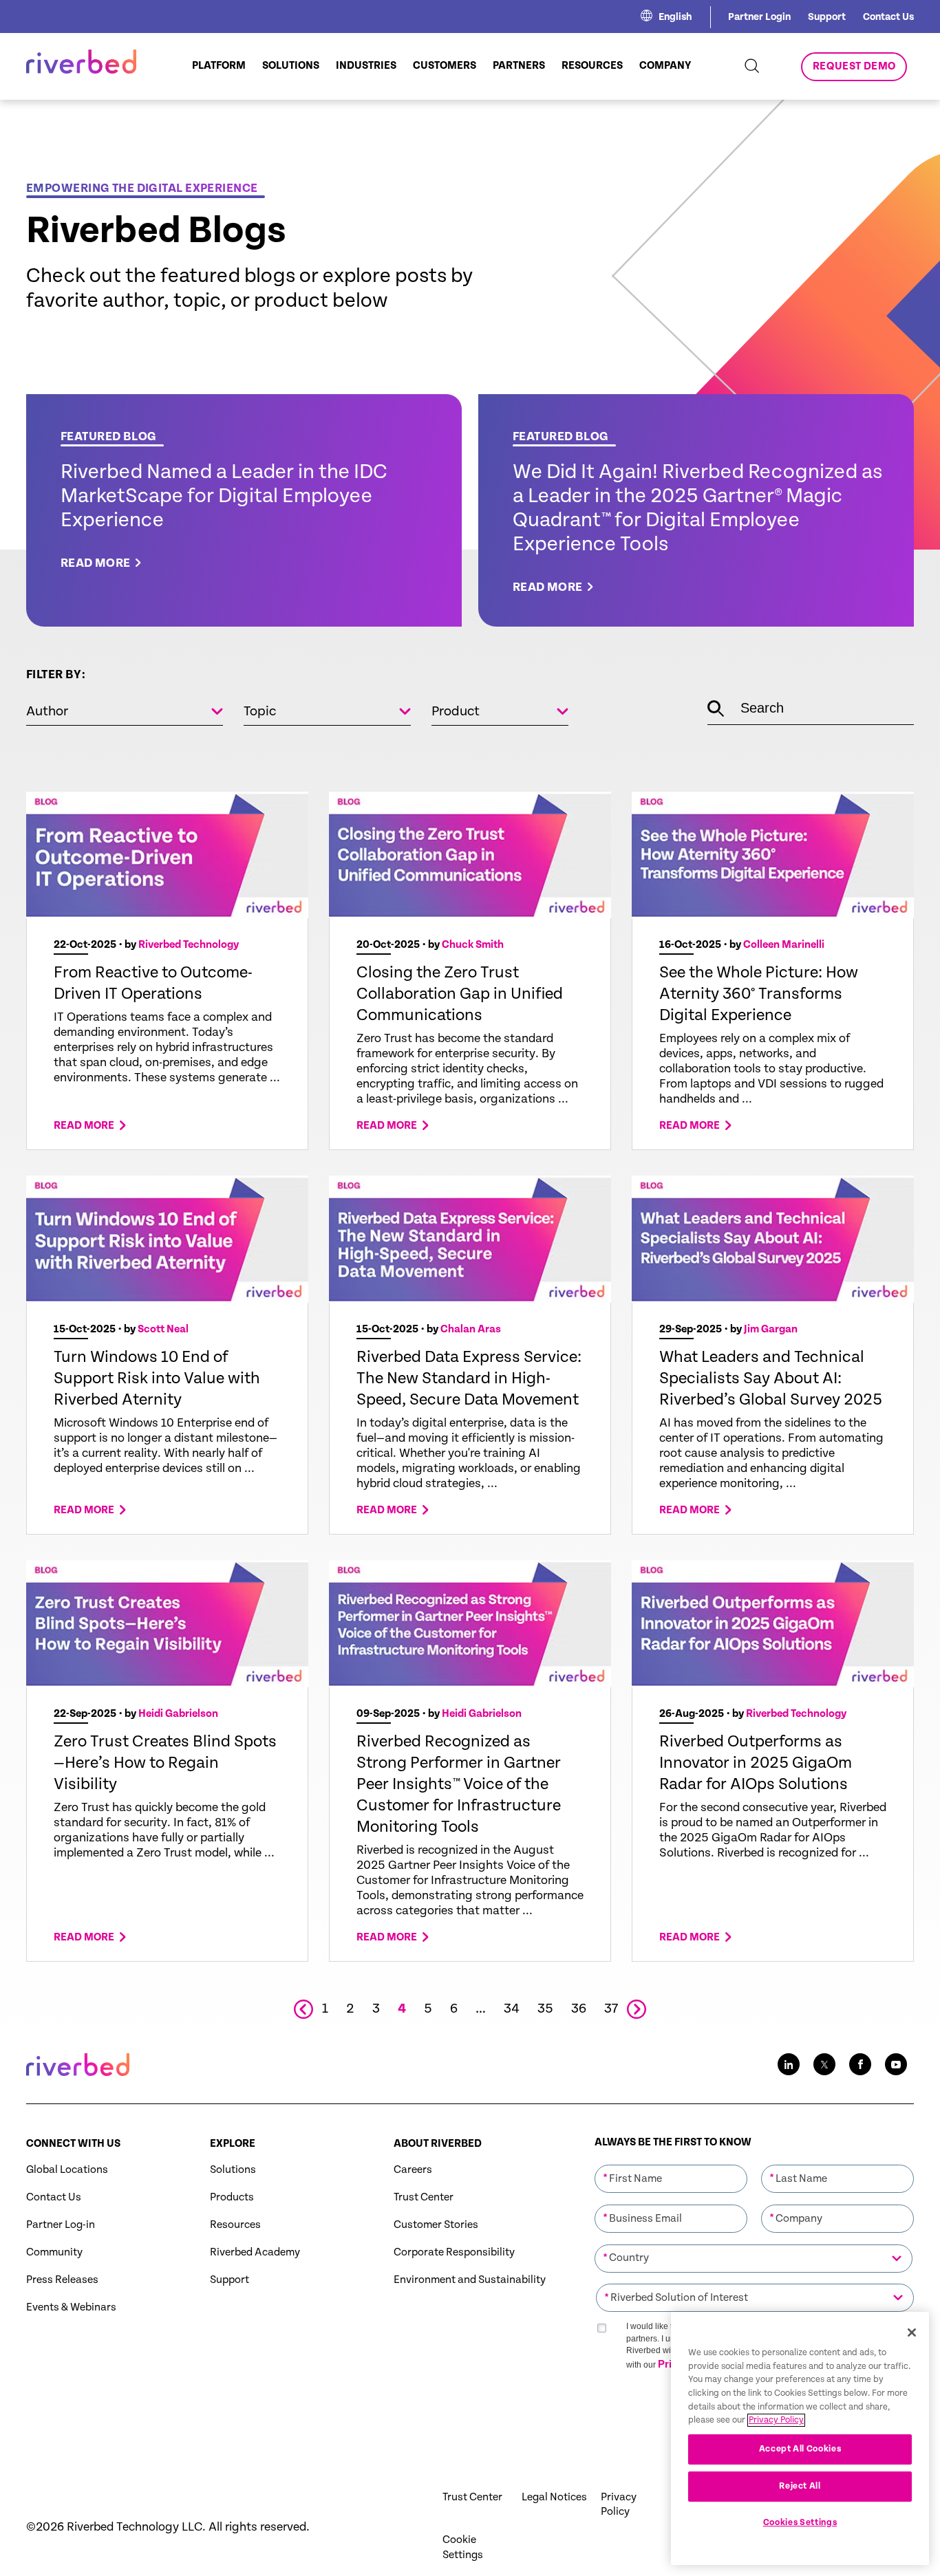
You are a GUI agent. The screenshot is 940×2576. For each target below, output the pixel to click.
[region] (800, 2438)
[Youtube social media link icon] (896, 2064)
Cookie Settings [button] (463, 2547)
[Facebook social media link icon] (860, 2064)
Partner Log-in (61, 2225)
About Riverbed (438, 2144)
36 (579, 2009)
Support (827, 17)
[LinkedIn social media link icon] (789, 2064)
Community (54, 2252)
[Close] (912, 2333)
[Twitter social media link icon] (824, 2064)
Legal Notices (554, 2497)
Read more (84, 1126)
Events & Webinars (71, 2307)
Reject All (800, 2486)
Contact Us (888, 17)
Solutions (233, 2170)
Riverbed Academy (255, 2252)
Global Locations (67, 2170)
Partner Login (759, 17)
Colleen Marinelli (784, 945)
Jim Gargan (771, 1329)
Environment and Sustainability (470, 2280)
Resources (235, 2225)
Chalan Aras (471, 1329)
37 (611, 2009)
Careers (413, 2170)
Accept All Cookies (800, 2449)
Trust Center (424, 2197)
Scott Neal (163, 1329)
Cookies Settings (800, 2523)
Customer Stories (436, 2225)
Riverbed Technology (189, 945)
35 (545, 2009)
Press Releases (62, 2280)
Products (232, 2197)
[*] (671, 2163)
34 (512, 2009)
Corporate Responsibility (454, 2252)
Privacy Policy (619, 2504)
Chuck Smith (473, 945)
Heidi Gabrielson (178, 1714)
